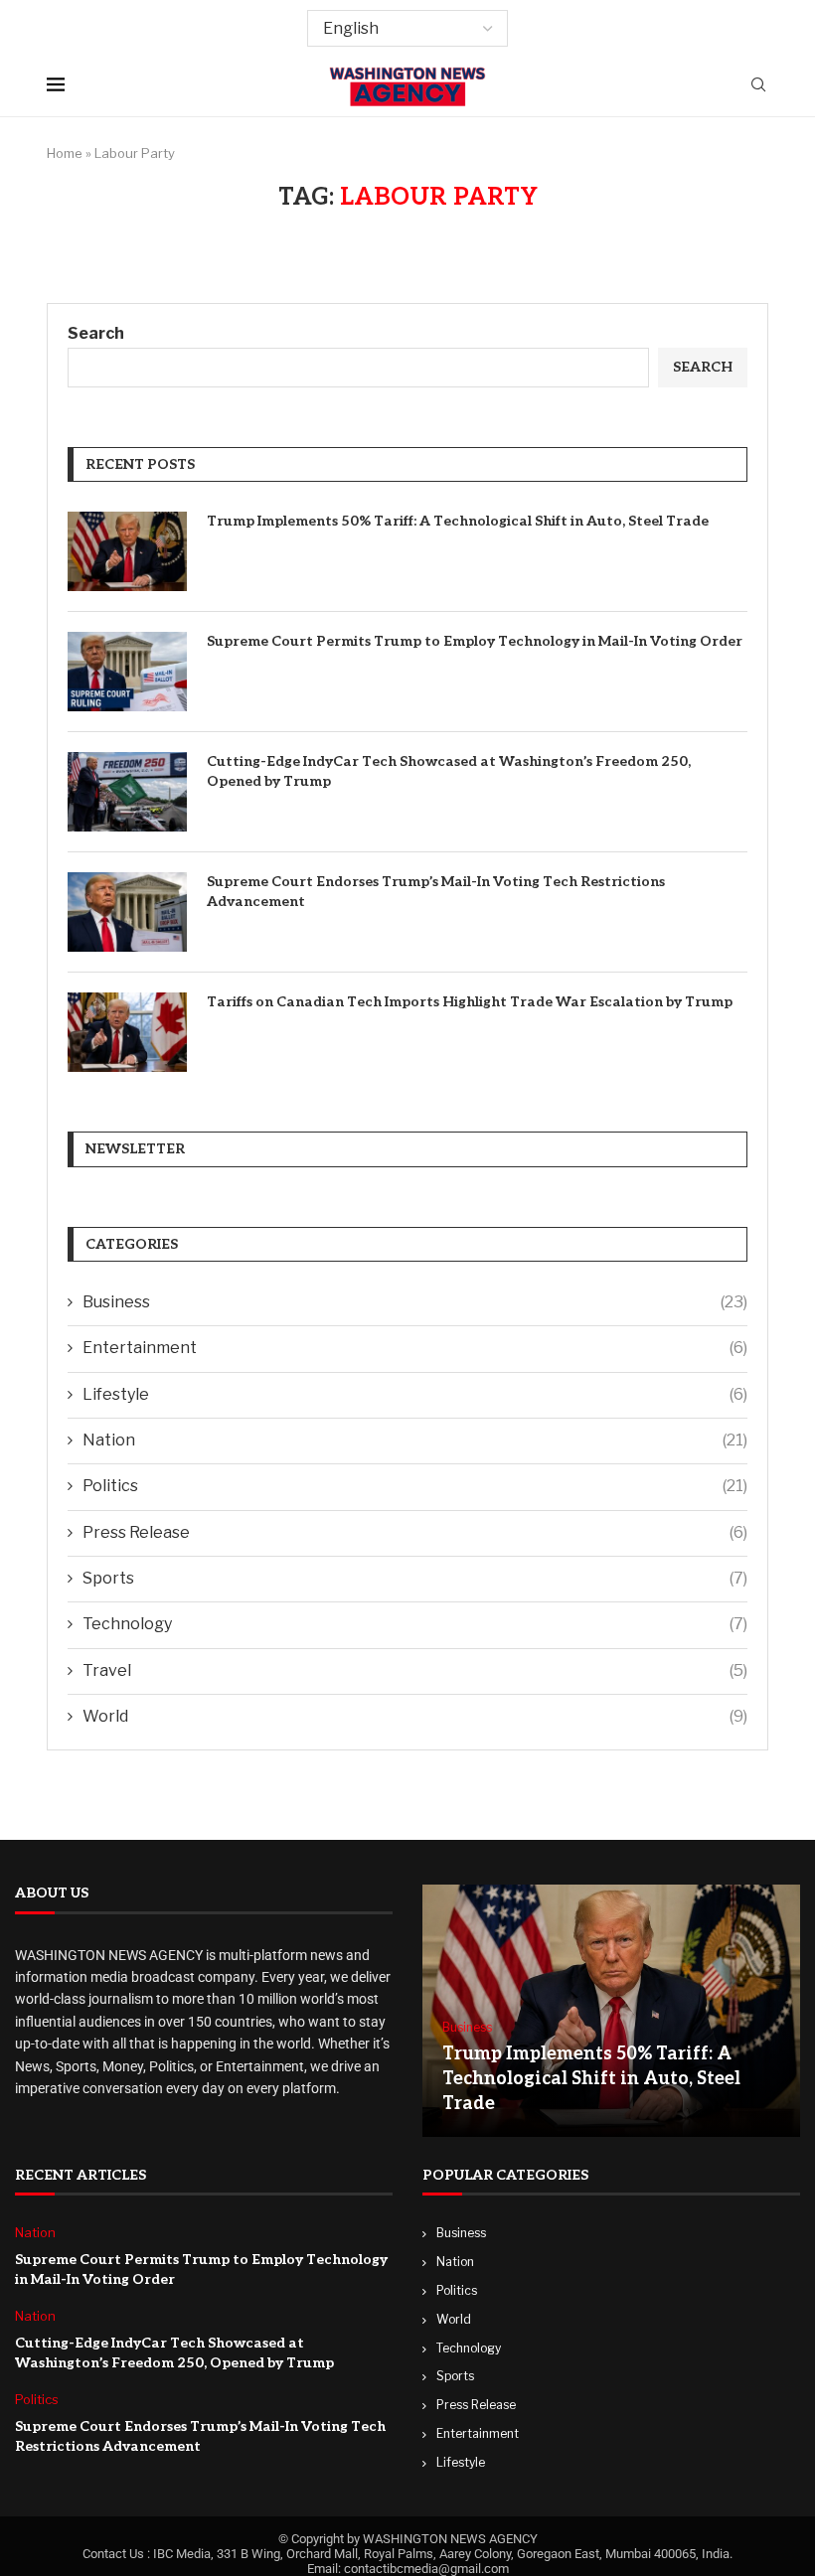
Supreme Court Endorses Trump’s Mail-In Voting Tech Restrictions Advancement (436, 892)
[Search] (758, 86)
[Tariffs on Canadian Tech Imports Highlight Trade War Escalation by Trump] (127, 1032)
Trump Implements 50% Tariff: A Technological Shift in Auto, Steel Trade (458, 521)
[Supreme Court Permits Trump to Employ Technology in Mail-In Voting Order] (127, 672)
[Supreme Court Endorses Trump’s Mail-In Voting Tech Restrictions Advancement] (127, 912)
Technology (415, 1624)
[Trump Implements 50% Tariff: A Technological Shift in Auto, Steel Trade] (127, 551)
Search (96, 333)
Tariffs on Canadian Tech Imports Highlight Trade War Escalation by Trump (470, 1002)
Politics (415, 1486)
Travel (415, 1670)
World (415, 1716)
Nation (415, 1440)
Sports (415, 1578)
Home (65, 153)
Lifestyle (415, 1394)
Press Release (415, 1532)
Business (415, 1302)
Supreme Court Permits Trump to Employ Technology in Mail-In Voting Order (475, 641)
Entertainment (415, 1348)
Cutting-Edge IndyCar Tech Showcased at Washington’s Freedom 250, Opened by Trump (449, 771)
